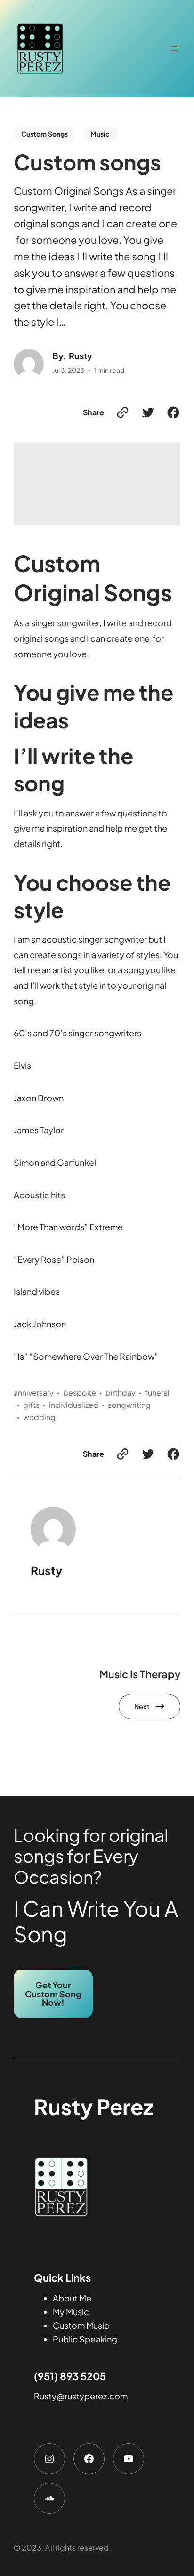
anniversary (34, 1393)
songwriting (129, 1405)
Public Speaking (85, 2339)
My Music (71, 2312)
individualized (74, 1405)
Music (100, 134)
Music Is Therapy (140, 1674)
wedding (39, 1417)
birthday (121, 1393)
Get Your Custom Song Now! (53, 1993)
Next (142, 1706)
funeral (157, 1393)
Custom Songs (44, 134)
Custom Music (81, 2325)
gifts (31, 1405)
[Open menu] (175, 48)
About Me (72, 2298)
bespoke (80, 1393)
